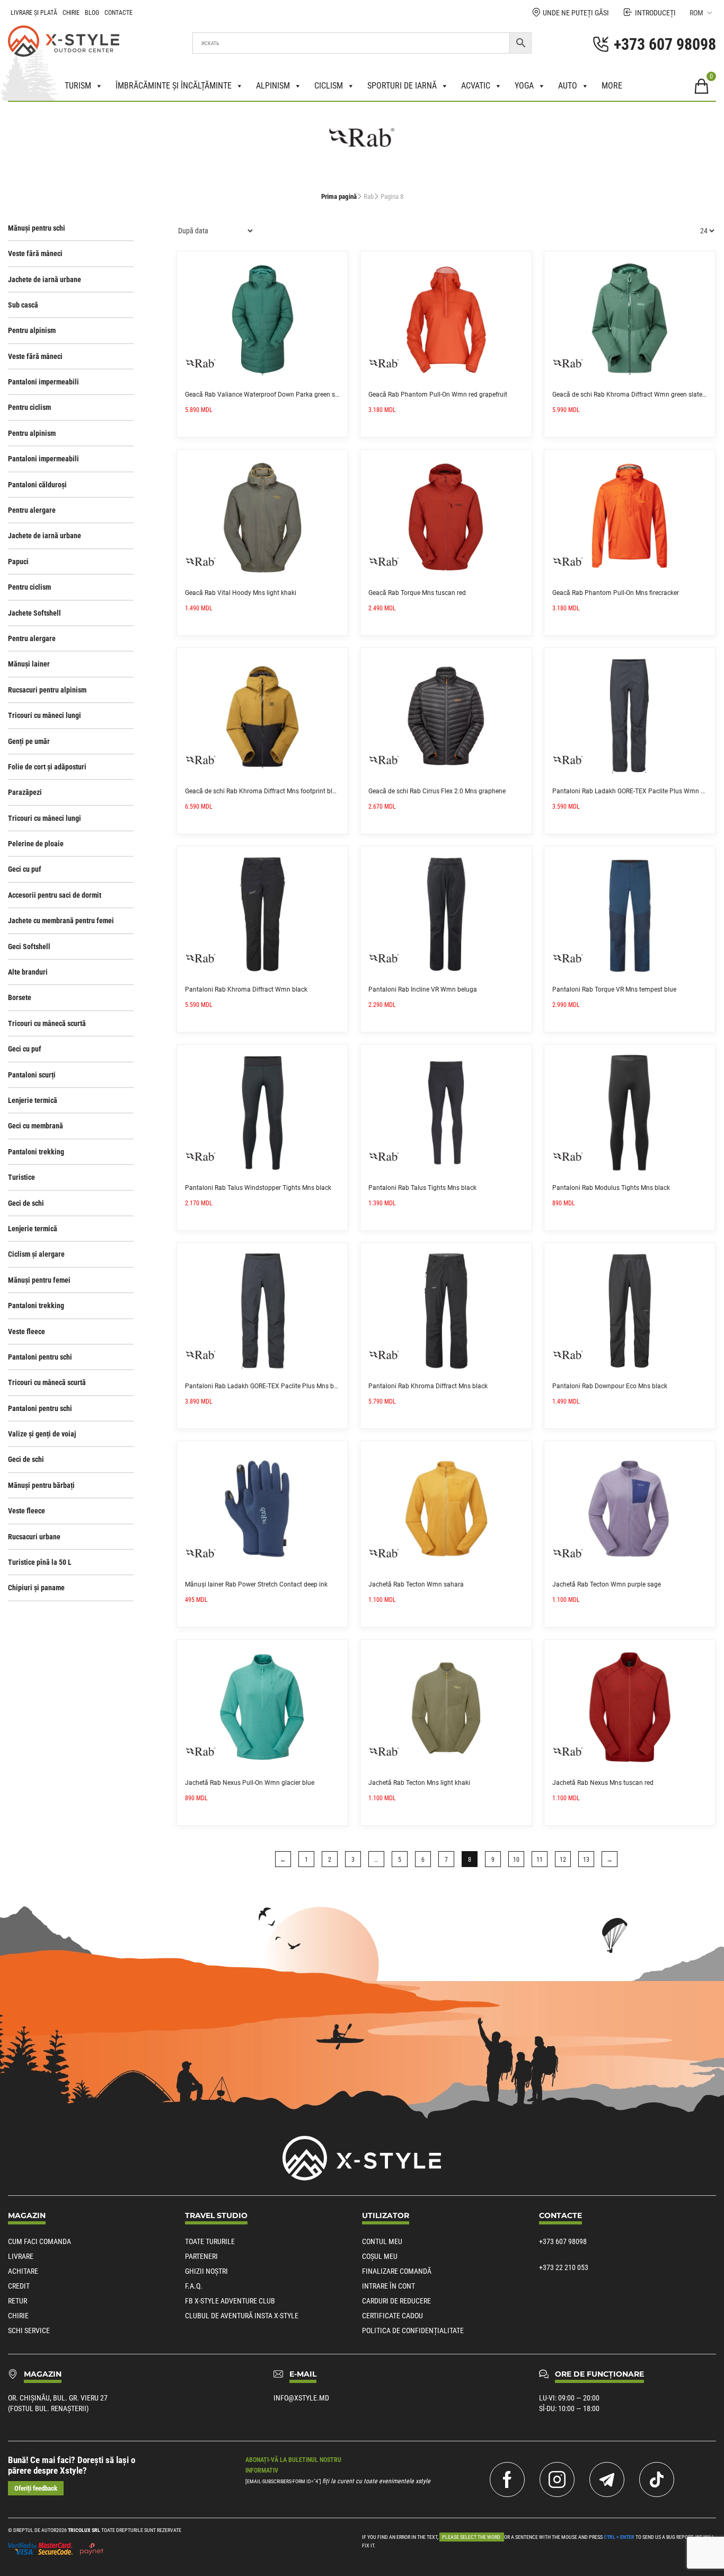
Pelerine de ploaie (36, 844)
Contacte (118, 13)
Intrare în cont (389, 2286)
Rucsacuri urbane (34, 1537)
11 (540, 1860)
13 (586, 1860)
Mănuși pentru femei (39, 1280)
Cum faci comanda (39, 2241)
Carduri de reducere (396, 2301)
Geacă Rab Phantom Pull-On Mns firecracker (616, 593)
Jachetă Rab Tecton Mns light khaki (419, 1783)
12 (563, 1860)
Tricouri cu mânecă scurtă (47, 1023)
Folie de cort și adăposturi (47, 767)
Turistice (21, 1177)
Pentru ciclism (29, 407)
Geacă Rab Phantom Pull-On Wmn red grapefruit (438, 395)
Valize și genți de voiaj (42, 1434)
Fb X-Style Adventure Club (230, 2301)
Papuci (18, 562)
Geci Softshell (29, 947)
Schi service (29, 2330)
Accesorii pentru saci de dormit (55, 895)
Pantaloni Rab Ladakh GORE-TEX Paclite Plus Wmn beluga (636, 791)
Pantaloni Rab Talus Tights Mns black (422, 1188)
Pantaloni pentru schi (40, 1357)
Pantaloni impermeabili (43, 382)
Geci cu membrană (36, 1126)
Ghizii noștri (206, 2271)
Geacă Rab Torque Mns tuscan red (417, 593)
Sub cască (23, 305)
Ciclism (329, 86)
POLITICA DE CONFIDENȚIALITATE (413, 2330)
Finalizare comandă (397, 2271)
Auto (568, 86)
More (612, 86)
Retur (17, 2301)
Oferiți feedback (36, 2488)
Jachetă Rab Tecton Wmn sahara (416, 1584)
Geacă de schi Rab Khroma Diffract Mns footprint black (264, 791)
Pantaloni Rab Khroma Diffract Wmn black (246, 989)
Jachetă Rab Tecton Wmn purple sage (607, 1584)
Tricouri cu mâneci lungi (45, 715)
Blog (92, 13)
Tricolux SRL (84, 2530)
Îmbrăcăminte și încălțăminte (174, 86)
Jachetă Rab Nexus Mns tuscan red (603, 1783)
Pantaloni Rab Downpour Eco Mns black (610, 1386)
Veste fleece (27, 1331)
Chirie (71, 13)
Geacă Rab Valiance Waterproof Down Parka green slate (265, 395)
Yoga (524, 86)
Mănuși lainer (29, 664)
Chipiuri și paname (36, 1588)
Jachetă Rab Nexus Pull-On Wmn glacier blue (250, 1783)
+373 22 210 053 (564, 2267)
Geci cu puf (25, 869)
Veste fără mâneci (35, 253)
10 (516, 1860)
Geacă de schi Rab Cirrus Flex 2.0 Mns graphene (437, 791)
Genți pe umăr (29, 741)
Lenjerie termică (33, 1100)
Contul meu (382, 2241)
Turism (78, 86)
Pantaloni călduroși (37, 485)
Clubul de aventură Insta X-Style (242, 2316)
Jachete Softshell (34, 613)
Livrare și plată (34, 13)
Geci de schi (26, 1203)
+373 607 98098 (563, 2241)
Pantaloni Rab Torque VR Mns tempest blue (614, 989)
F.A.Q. (194, 2286)
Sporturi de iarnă (402, 86)
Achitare (23, 2271)
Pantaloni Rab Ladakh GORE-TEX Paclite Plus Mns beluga (267, 1386)
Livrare (21, 2256)
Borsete (20, 997)
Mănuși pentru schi (37, 228)
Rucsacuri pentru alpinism (47, 690)
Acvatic (476, 86)
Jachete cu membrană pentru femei (61, 921)
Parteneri (201, 2256)
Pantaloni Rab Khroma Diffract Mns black (428, 1386)
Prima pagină (339, 196)
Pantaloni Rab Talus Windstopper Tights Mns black (258, 1188)
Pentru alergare (32, 510)
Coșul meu (380, 2256)
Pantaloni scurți (32, 1075)
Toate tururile (210, 2241)
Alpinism (273, 86)
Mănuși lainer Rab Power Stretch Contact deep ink (256, 1584)
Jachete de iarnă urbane (45, 279)
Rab (369, 196)
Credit (19, 2286)
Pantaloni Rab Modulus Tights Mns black (611, 1188)
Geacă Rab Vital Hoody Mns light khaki (241, 593)
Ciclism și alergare (36, 1254)
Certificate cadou (392, 2316)
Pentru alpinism (32, 330)
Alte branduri (28, 972)
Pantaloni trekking (36, 1152)
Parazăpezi (25, 792)
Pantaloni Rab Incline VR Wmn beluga (423, 989)
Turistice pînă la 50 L (40, 1562)
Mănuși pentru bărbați (41, 1485)
